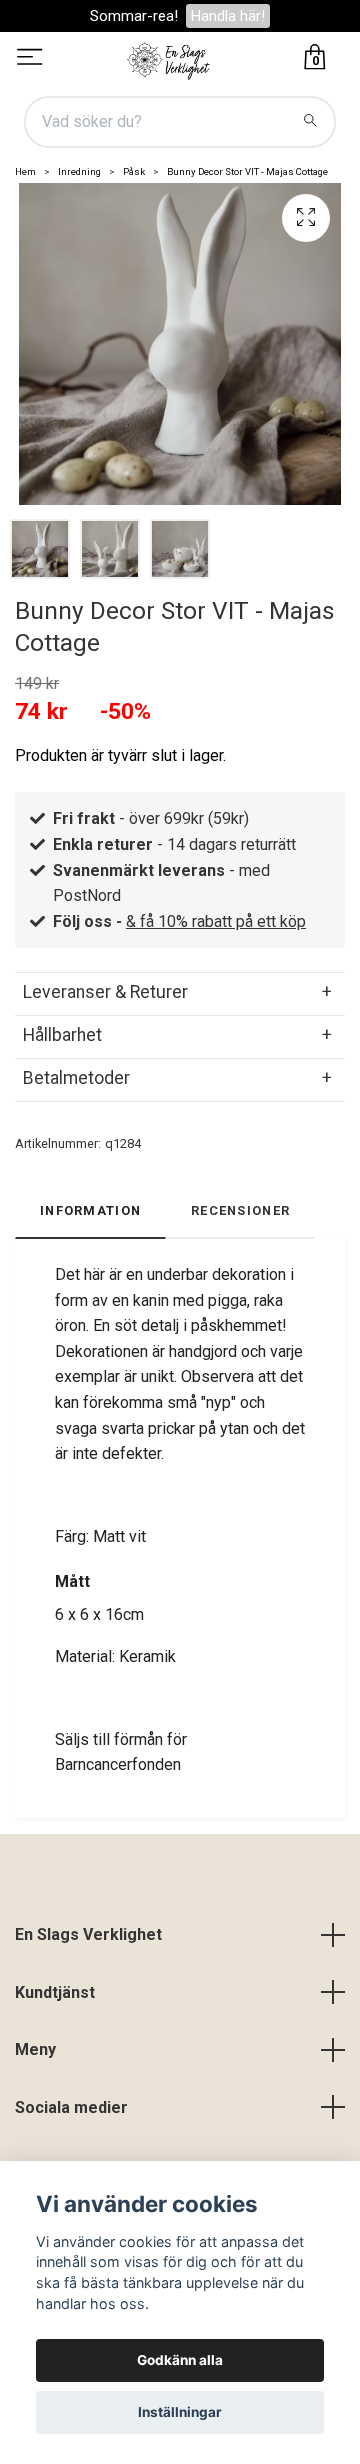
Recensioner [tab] (240, 1210)
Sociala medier (71, 2107)
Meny (35, 2049)
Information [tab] (90, 1210)
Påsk (134, 171)
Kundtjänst (55, 1992)
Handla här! (228, 16)
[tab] (180, 992)
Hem (25, 171)
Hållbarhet (62, 1035)
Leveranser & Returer (105, 992)
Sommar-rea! (134, 16)
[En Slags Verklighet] (169, 59)
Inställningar (180, 2412)
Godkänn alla (180, 2360)
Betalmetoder (76, 1078)
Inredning (79, 171)
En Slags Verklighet (88, 1934)
